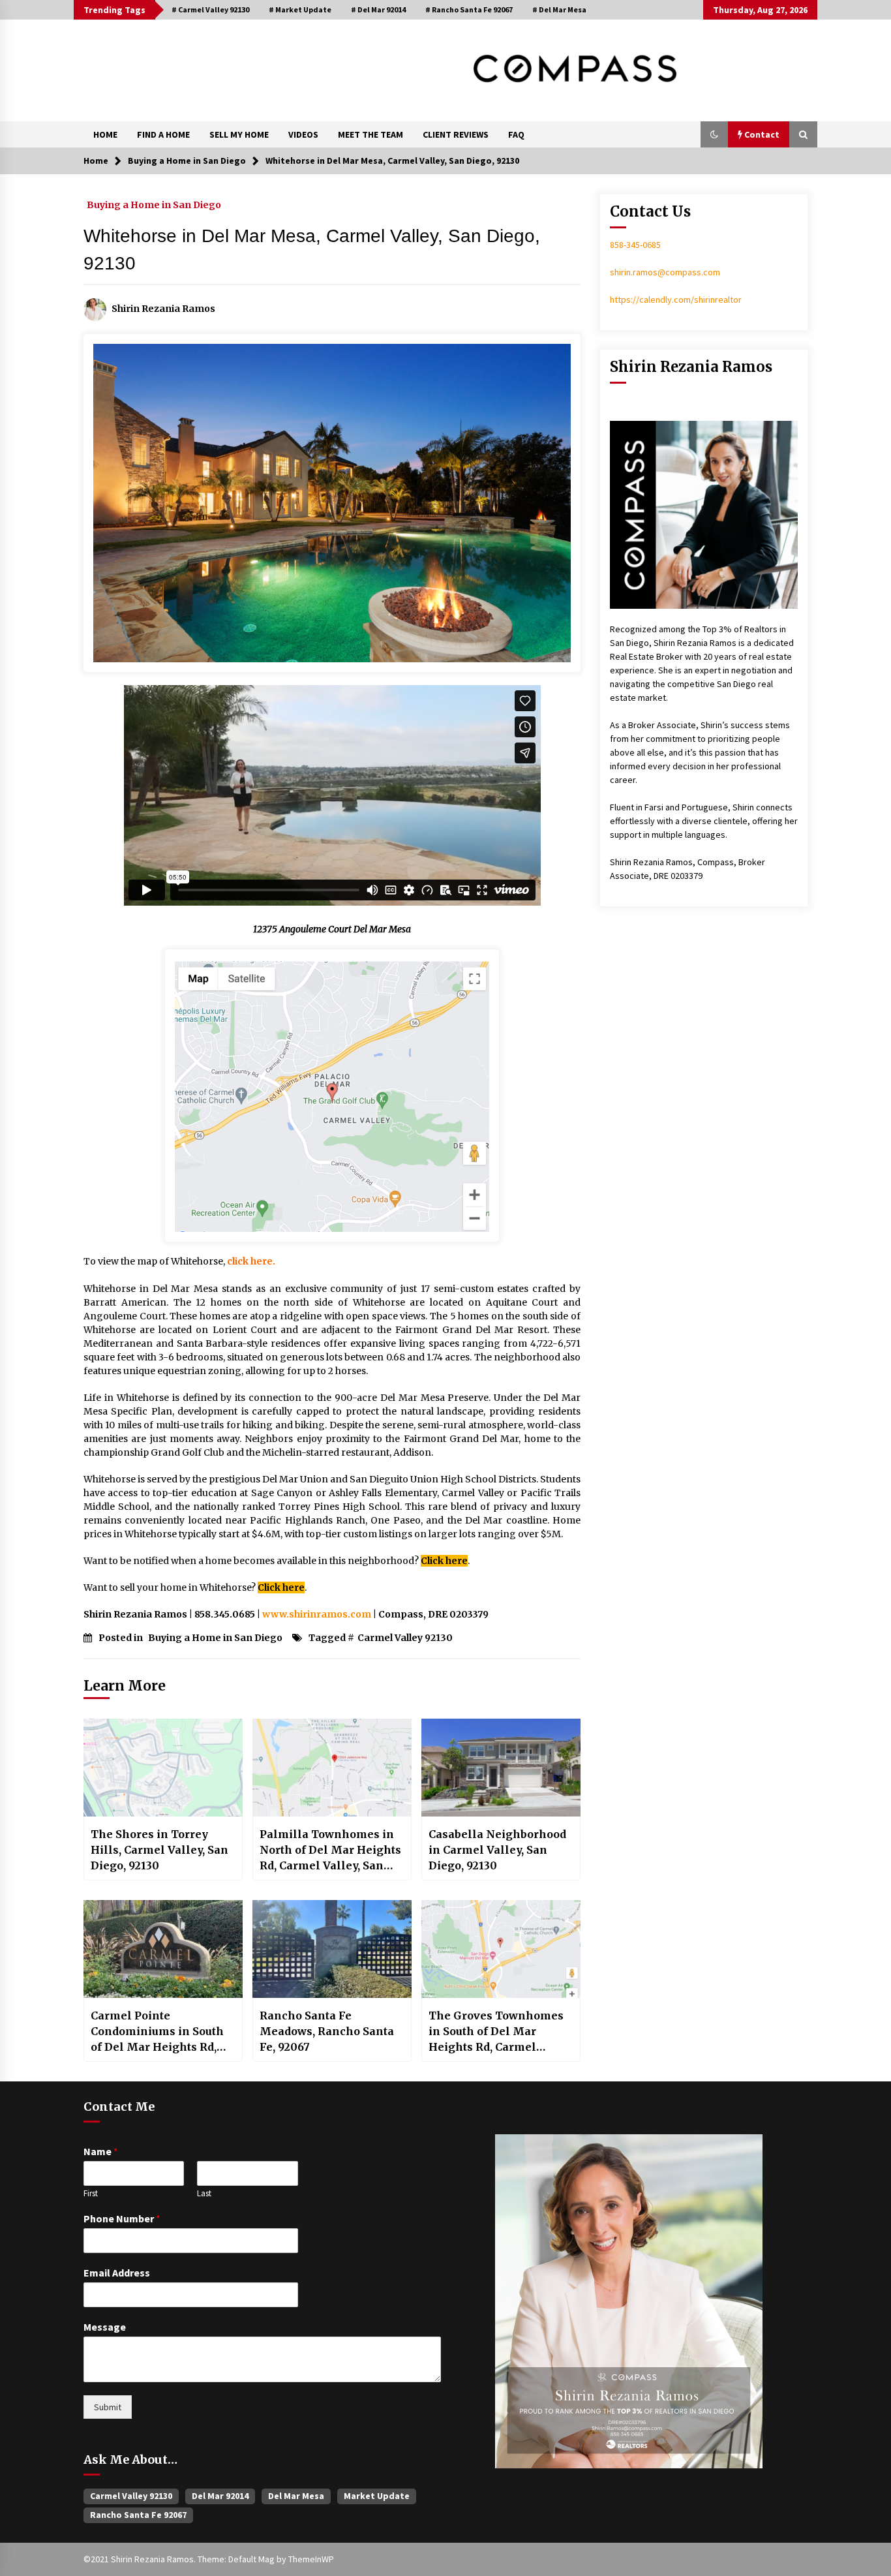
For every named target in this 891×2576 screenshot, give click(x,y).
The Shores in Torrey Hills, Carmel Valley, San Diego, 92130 (159, 1850)
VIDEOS (303, 134)
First (91, 2194)
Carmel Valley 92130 (405, 1638)
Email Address (117, 2273)
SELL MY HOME (239, 134)
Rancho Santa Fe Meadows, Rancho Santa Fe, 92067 (327, 2031)
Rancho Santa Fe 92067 (138, 2515)
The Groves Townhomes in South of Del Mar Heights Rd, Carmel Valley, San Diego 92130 (496, 2032)
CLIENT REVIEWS (456, 134)
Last (204, 2194)
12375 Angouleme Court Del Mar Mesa (332, 929)
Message (105, 2327)
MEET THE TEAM (370, 134)
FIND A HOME (163, 134)
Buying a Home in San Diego (154, 204)
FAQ (516, 134)
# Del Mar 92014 (378, 9)
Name (101, 2151)
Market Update (377, 2496)
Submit (108, 2407)
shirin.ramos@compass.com (665, 272)
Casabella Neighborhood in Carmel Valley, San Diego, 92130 (497, 1850)
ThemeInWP (311, 2559)
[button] (714, 134)
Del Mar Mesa (296, 2496)
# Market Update (300, 9)
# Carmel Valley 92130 (210, 9)
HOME (105, 134)
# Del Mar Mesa (559, 9)
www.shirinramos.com (317, 1614)
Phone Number (122, 2218)
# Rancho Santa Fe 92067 (469, 9)
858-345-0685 (635, 245)
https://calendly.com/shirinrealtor (676, 299)
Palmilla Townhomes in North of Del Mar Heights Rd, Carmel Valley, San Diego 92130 (330, 1850)
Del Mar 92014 (220, 2496)
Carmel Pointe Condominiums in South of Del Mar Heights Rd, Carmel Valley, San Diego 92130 (160, 2032)
